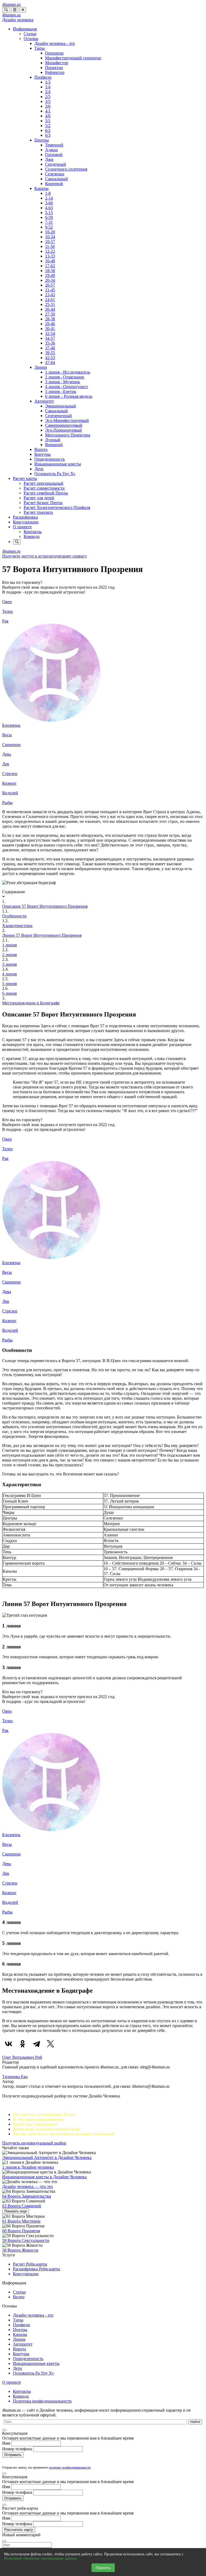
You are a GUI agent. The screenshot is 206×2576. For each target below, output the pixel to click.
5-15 (49, 213)
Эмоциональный (60, 406)
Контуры (43, 454)
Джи (49, 159)
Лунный (53, 440)
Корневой (54, 184)
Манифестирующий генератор (73, 58)
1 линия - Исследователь (68, 372)
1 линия (9, 945)
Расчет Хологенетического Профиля (57, 507)
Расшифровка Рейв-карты (36, 2269)
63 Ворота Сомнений (22, 2206)
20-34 (50, 280)
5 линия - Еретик (61, 391)
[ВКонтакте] (9, 2044)
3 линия (9, 964)
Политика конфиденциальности (42, 2401)
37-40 (50, 348)
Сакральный (56, 179)
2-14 (49, 198)
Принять (103, 2568)
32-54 (50, 333)
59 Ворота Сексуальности (26, 2240)
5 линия (9, 984)
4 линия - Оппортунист (67, 387)
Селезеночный (58, 416)
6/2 (48, 130)
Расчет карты (25, 478)
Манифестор (57, 63)
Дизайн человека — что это (27, 2186)
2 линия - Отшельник (65, 377)
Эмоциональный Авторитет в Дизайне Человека (47, 2157)
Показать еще (16, 2211)
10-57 (50, 242)
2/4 (48, 92)
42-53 (50, 358)
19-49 (50, 275)
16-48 (50, 261)
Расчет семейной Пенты (46, 493)
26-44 (50, 309)
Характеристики (17, 926)
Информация (25, 29)
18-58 (50, 271)
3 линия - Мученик (62, 382)
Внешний (54, 445)
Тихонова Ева (15, 2077)
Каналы (41, 188)
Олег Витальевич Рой (22, 2057)
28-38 (50, 319)
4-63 (49, 208)
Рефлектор (55, 72)
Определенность (49, 459)
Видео (19, 2297)
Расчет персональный (43, 483)
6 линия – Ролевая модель (69, 396)
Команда (32, 536)
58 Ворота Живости (20, 2250)
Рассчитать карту (19, 2530)
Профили (43, 77)
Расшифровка (25, 517)
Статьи (30, 34)
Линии (41, 367)
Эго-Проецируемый (63, 430)
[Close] (4, 2430)
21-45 (50, 290)
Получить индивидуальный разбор (34, 2143)
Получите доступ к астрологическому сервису (45, 556)
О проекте (22, 527)
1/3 (48, 82)
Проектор (54, 68)
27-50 (50, 314)
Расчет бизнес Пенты (43, 503)
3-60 (49, 203)
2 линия (9, 955)
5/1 (48, 121)
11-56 (50, 246)
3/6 (48, 106)
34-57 (50, 338)
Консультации (26, 522)
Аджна (51, 150)
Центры (42, 140)
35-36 (50, 343)
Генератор (54, 53)
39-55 (50, 353)
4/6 (48, 116)
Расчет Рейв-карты (30, 2264)
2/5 (48, 97)
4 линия (9, 974)
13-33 (50, 256)
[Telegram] (36, 2044)
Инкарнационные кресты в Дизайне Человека (44, 2177)
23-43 (50, 295)
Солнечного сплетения (66, 169)
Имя (6, 2443)
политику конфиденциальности (70, 2468)
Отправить (13, 2455)
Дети (39, 469)
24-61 (50, 300)
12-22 (50, 251)
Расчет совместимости (44, 488)
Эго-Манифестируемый (67, 420)
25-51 (50, 304)
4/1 (48, 111)
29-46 (50, 324)
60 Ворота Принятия (21, 2231)
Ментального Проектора (68, 435)
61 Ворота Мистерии (21, 2221)
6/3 (48, 135)
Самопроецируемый (64, 425)
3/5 (48, 101)
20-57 (50, 285)
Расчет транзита (38, 512)
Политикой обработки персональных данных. (41, 2558)
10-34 (50, 237)
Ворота (41, 449)
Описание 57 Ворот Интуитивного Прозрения (45, 906)
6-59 (49, 217)
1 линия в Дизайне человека (28, 2167)
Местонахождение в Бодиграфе (31, 1003)
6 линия (9, 993)
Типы (40, 48)
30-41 (50, 329)
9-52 (49, 227)
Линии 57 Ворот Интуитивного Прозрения (42, 935)
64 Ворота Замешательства (27, 2196)
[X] (50, 2044)
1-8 (48, 193)
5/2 (48, 126)
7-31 (49, 222)
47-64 (50, 362)
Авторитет (44, 401)
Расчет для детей (39, 498)
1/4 (48, 87)
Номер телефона (17, 2449)
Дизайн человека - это (55, 43)
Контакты (33, 532)
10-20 (50, 232)
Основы (31, 39)
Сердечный (56, 164)
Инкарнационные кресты (58, 464)
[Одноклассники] (23, 2044)
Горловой (54, 155)
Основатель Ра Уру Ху (55, 474)
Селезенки (55, 174)
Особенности (14, 916)
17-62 (50, 266)
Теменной (54, 145)
